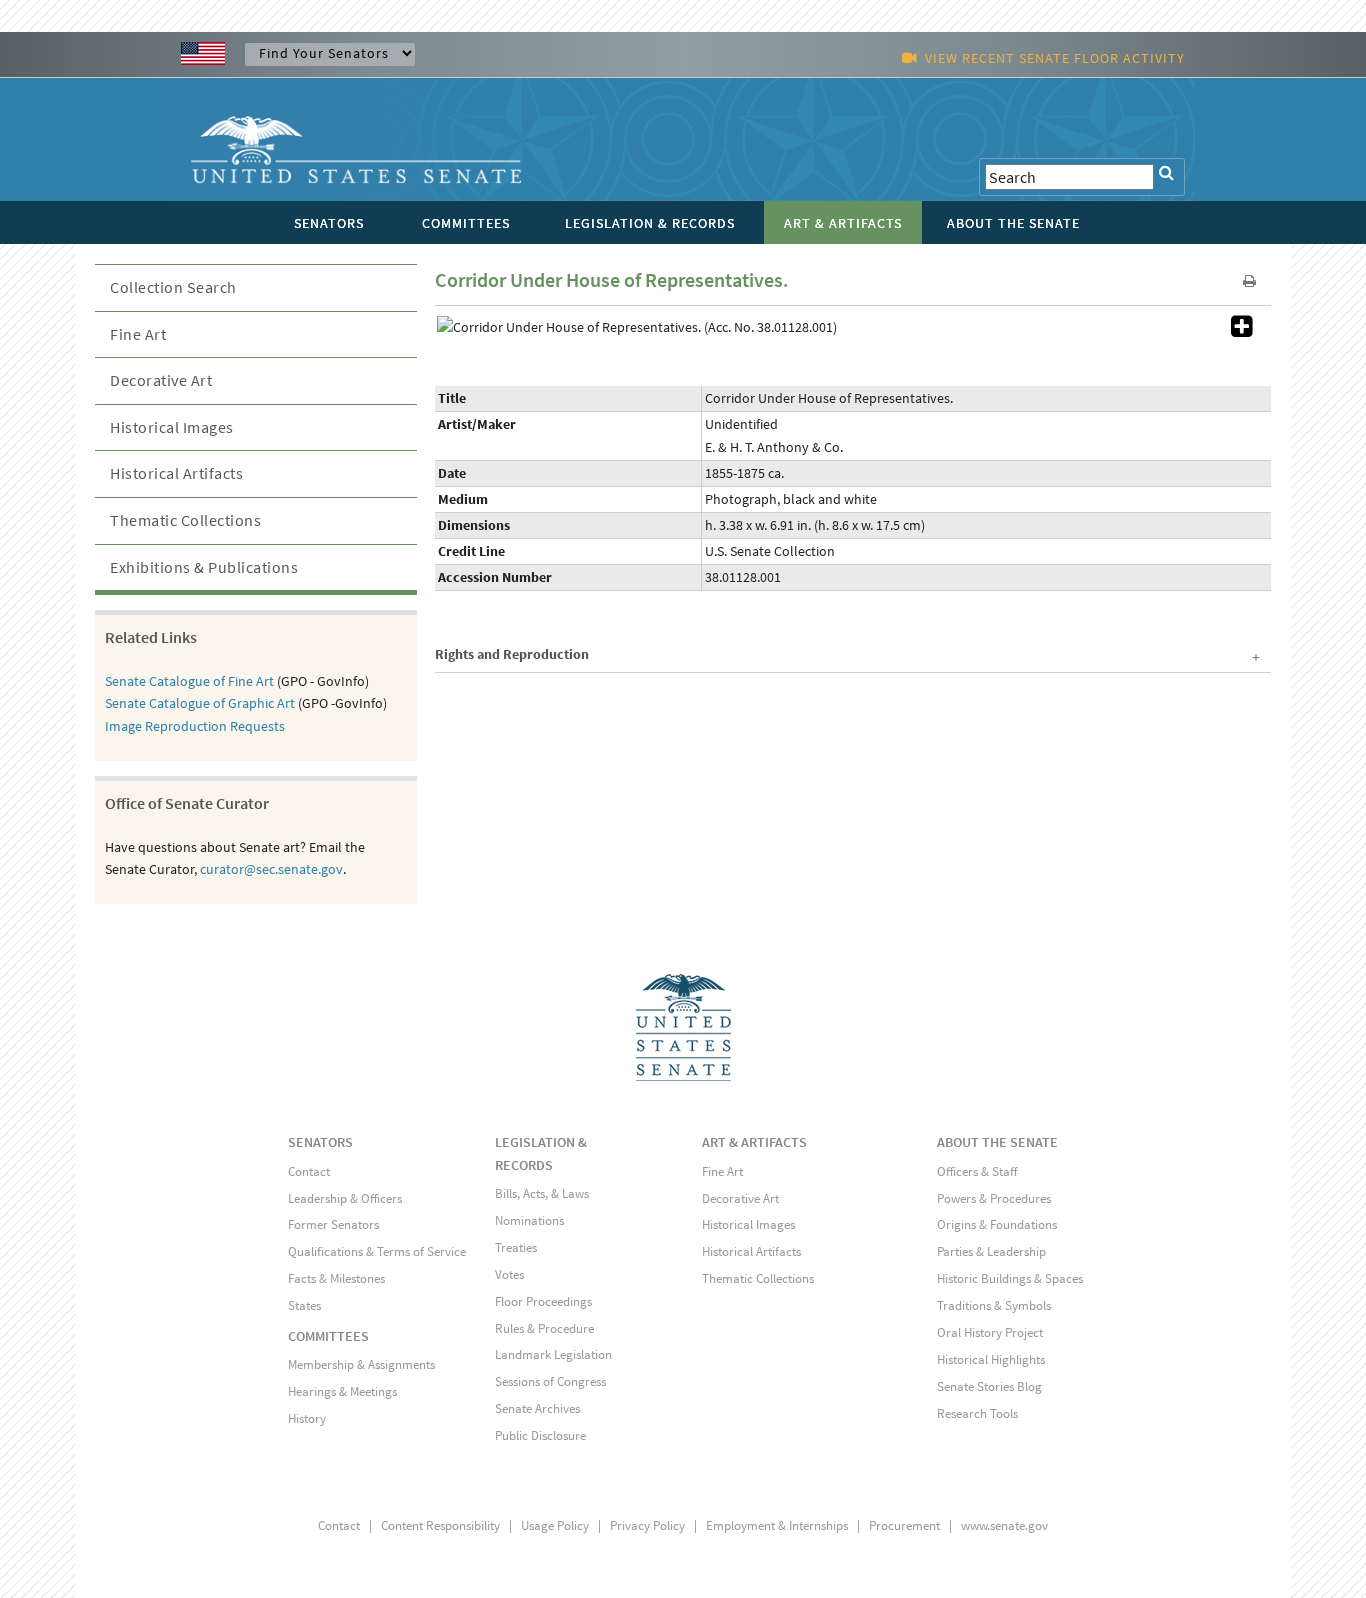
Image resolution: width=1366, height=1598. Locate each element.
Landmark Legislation (553, 1354)
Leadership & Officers (345, 1198)
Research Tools (977, 1413)
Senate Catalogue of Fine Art (189, 681)
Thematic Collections (185, 520)
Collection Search (173, 287)
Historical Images (172, 427)
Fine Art (138, 334)
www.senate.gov (1004, 1525)
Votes (509, 1274)
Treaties (516, 1247)
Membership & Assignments (361, 1364)
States (304, 1305)
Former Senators (333, 1224)
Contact (309, 1171)
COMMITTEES (328, 1336)
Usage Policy (555, 1525)
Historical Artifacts (176, 473)
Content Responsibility (440, 1525)
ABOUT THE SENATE (997, 1142)
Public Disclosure (540, 1435)
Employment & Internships (777, 1525)
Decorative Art (161, 380)
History (307, 1418)
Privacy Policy (647, 1525)
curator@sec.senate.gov (271, 869)
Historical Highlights (991, 1359)
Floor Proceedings (543, 1301)
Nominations (529, 1220)
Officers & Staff (977, 1171)
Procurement (904, 1525)
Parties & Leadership (991, 1251)
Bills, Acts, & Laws (542, 1193)
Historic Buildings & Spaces (1010, 1278)
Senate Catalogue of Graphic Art (200, 703)
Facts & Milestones (336, 1278)
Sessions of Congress (550, 1381)
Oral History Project (990, 1332)
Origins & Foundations (997, 1224)
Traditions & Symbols (994, 1305)
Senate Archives (537, 1408)
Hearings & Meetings (342, 1391)
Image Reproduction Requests (195, 726)
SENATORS (320, 1142)
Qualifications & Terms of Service (377, 1251)
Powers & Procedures (994, 1198)
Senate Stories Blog (989, 1386)
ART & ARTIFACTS (754, 1142)
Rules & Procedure (544, 1328)
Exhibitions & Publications (204, 567)
